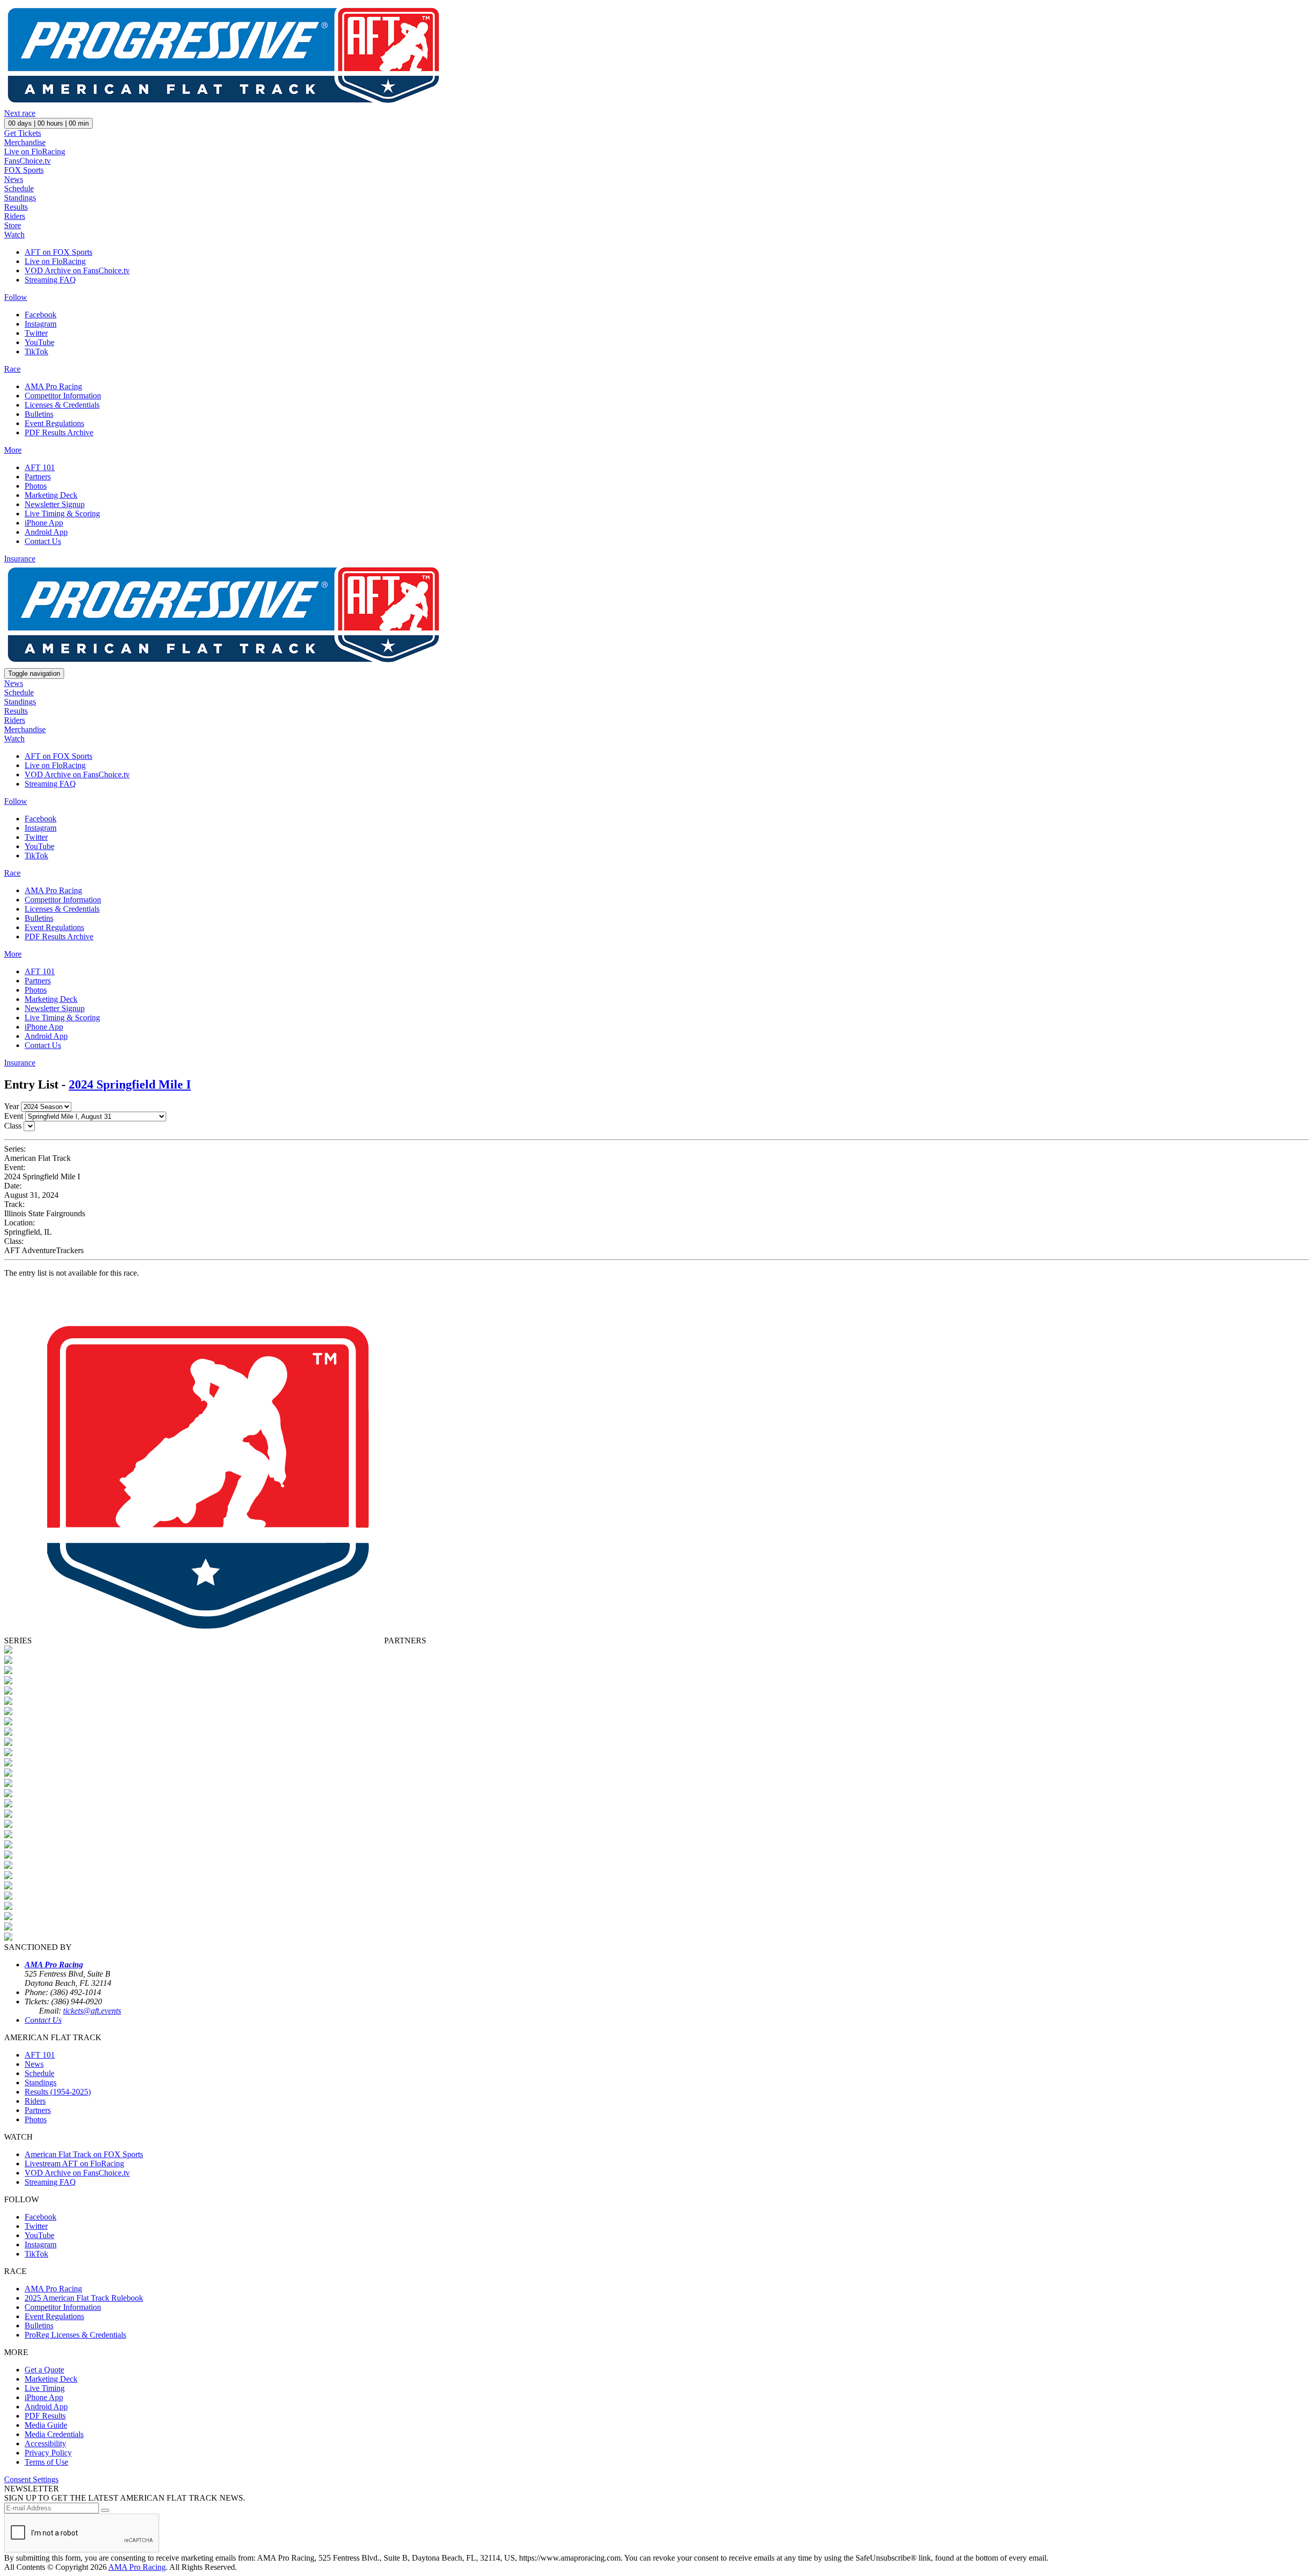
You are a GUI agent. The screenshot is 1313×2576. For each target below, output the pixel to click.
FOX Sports (24, 170)
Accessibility (45, 2443)
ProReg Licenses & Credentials (75, 2335)
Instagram (41, 324)
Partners (38, 477)
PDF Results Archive (59, 432)
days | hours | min (48, 123)
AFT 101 (40, 467)
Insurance (20, 559)
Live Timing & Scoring (62, 514)
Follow (16, 297)
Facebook (41, 315)
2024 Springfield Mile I (130, 1084)
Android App (46, 532)
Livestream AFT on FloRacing (74, 2164)
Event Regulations (54, 423)
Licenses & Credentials (62, 405)
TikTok (36, 351)
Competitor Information (63, 396)
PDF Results (45, 2416)
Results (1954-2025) (58, 2092)
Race (12, 369)
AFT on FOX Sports (58, 252)
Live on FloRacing (35, 152)
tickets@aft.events (92, 2011)
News (14, 179)
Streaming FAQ (50, 280)
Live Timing (45, 2388)
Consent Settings (31, 2479)
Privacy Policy (48, 2453)
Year (12, 1106)
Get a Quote (44, 2370)
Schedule (19, 188)
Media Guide (46, 2425)
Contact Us (43, 541)
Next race (20, 113)
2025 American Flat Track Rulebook (84, 2298)
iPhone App (44, 523)
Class (13, 1126)
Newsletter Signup (55, 504)
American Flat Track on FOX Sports (84, 2154)
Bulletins (39, 414)
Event (14, 1116)
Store (13, 225)
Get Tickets (23, 133)
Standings (20, 198)
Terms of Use (46, 2462)
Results (16, 207)
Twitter (36, 333)
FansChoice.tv (27, 161)
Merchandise (25, 142)
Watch (14, 235)
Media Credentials (54, 2434)
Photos (36, 486)
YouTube (39, 342)
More (13, 450)
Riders (15, 216)
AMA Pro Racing (53, 386)
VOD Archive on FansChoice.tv (77, 270)
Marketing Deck (51, 495)
